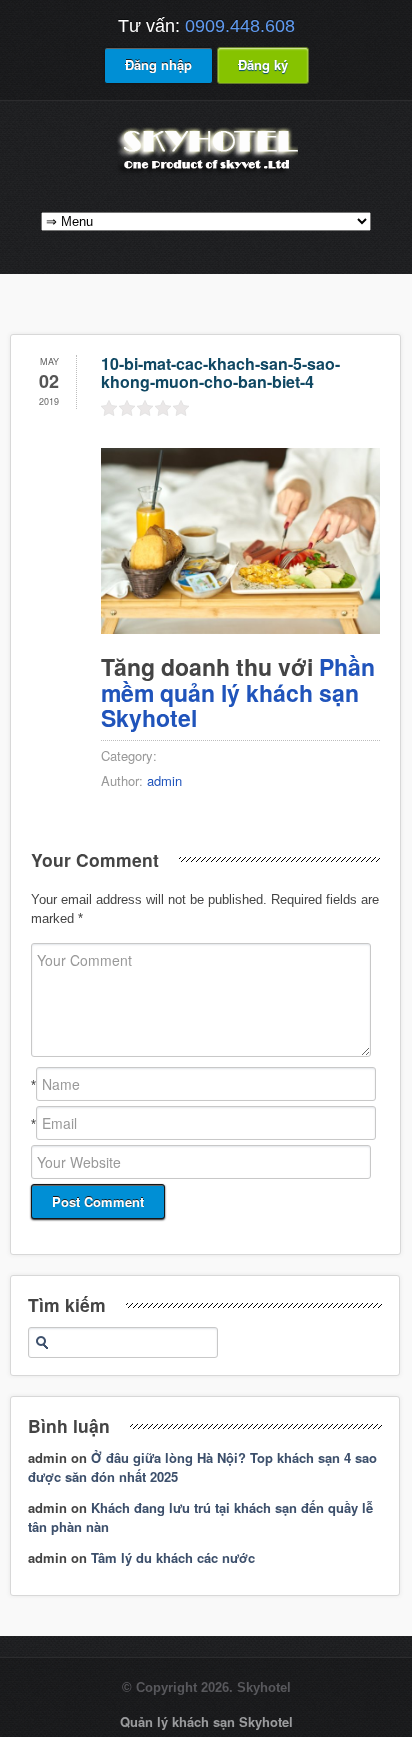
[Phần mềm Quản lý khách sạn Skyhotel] (206, 172)
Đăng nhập (158, 64)
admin (164, 780)
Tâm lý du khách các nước (173, 1557)
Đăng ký (263, 64)
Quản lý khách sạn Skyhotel (206, 1721)
